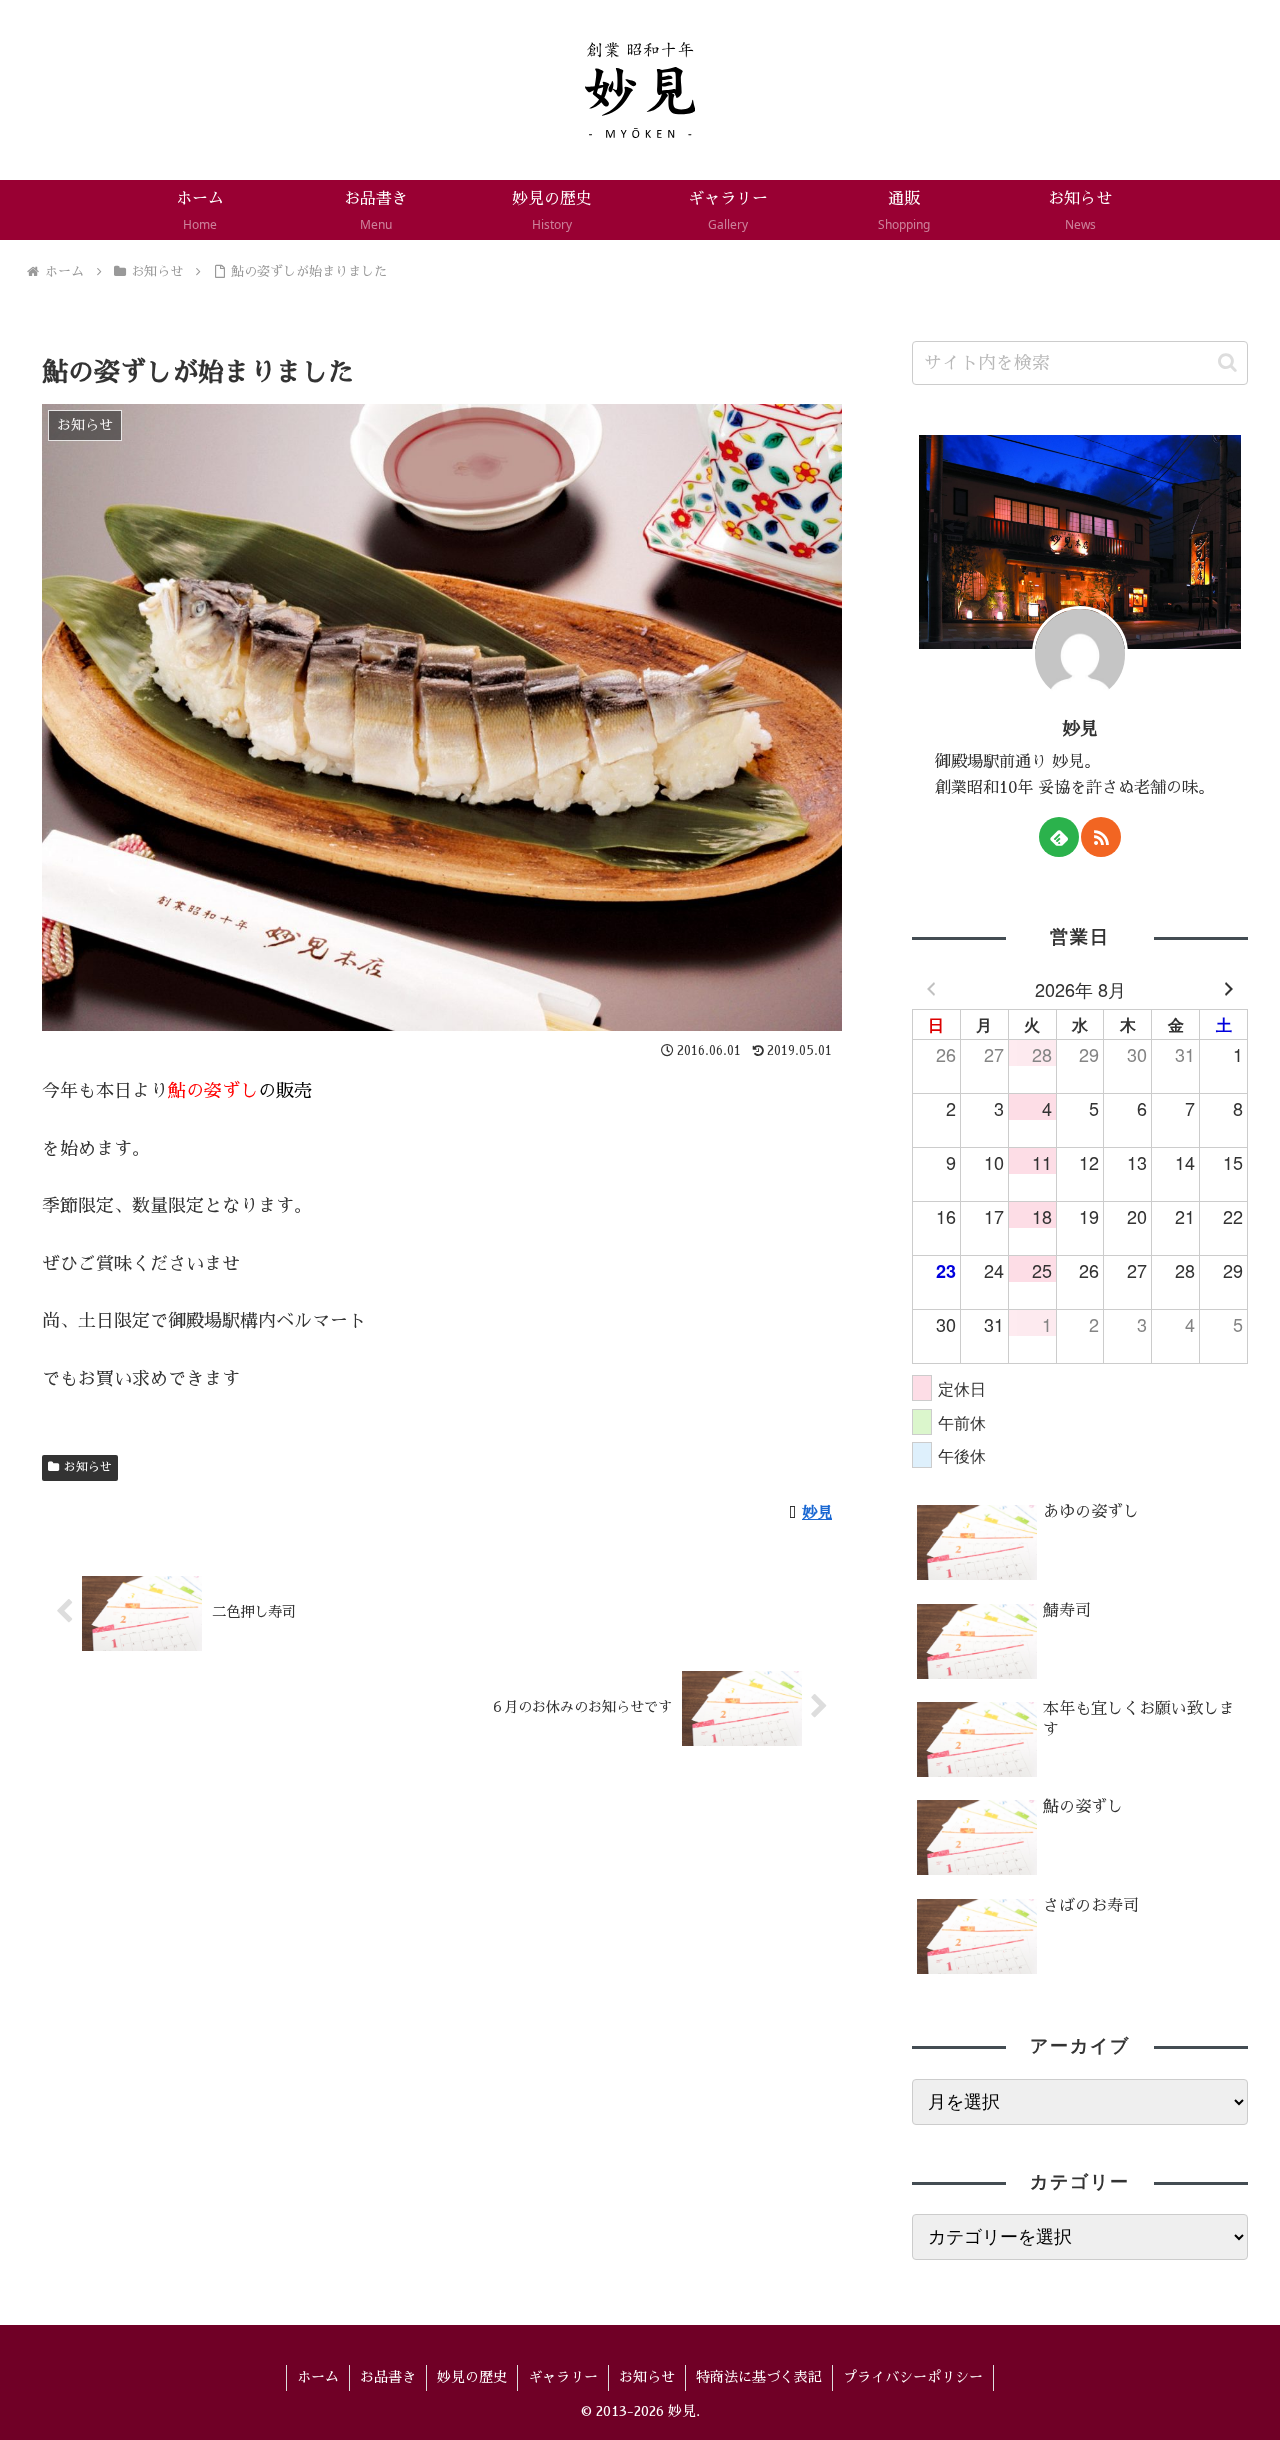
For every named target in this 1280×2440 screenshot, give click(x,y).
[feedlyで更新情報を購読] (1059, 837)
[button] (1227, 362)
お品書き (388, 2377)
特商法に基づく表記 (759, 2377)
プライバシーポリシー (913, 2377)
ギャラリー (563, 2377)
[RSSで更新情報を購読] (1101, 837)
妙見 (1080, 729)
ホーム (318, 2377)
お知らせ (88, 1467)
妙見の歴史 (472, 2377)
